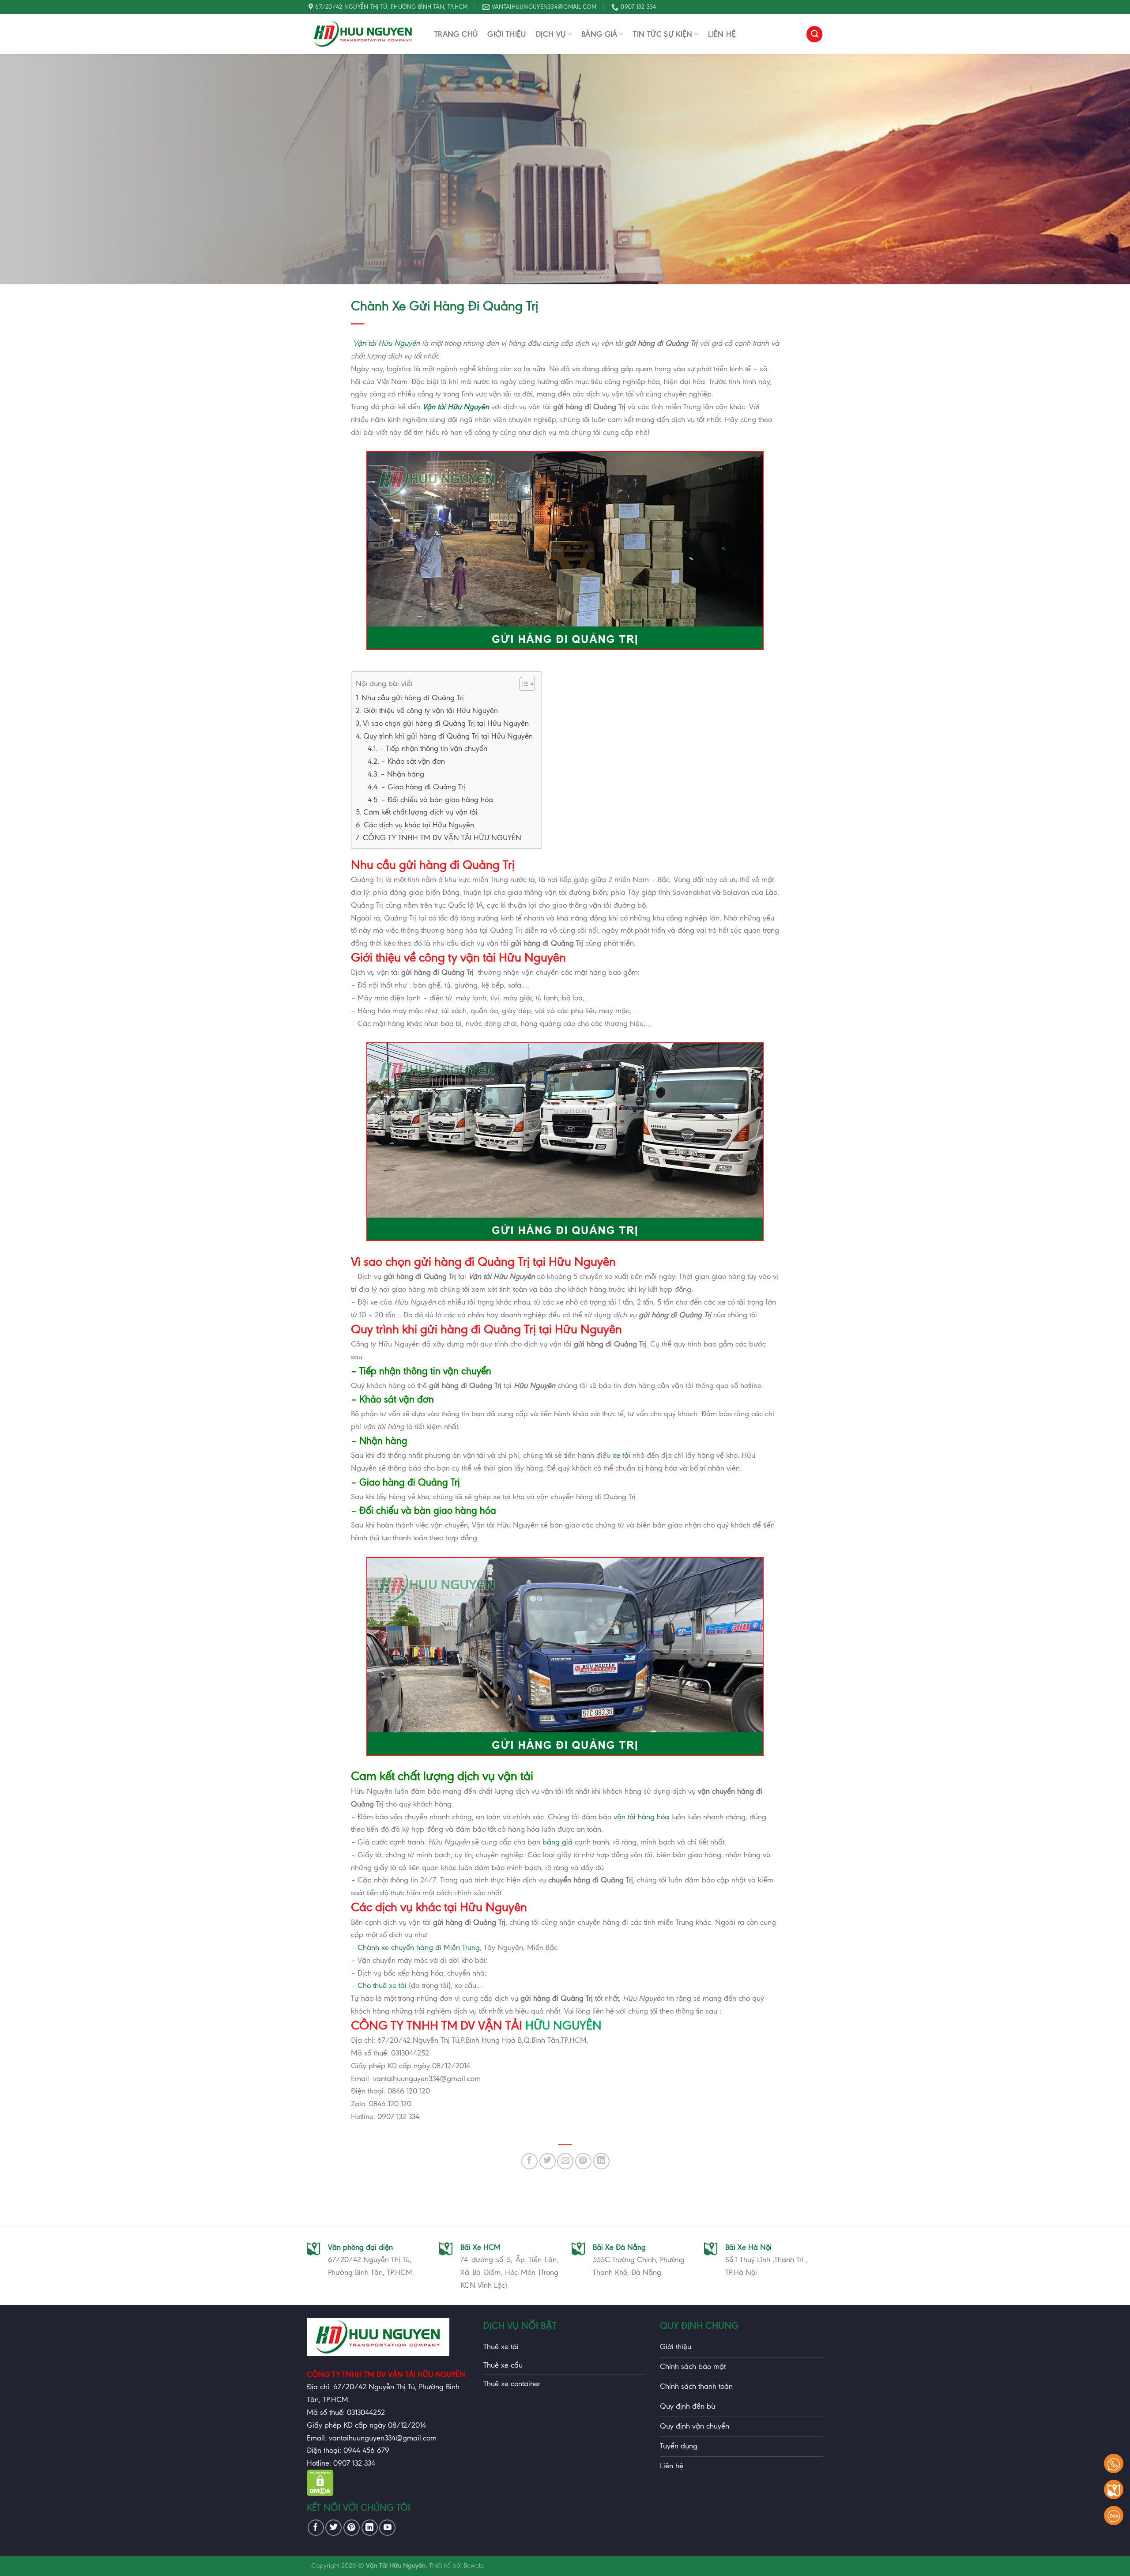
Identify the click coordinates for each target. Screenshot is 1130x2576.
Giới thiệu (507, 34)
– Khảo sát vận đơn (413, 761)
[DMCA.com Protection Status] (320, 2493)
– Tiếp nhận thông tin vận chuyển (433, 748)
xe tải (621, 1455)
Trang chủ (456, 34)
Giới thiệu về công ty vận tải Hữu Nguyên (431, 710)
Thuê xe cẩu (503, 2365)
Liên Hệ (722, 34)
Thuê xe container (512, 2384)
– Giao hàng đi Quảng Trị (423, 787)
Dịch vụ (551, 34)
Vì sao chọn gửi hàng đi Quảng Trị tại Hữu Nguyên (446, 723)
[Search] (814, 34)
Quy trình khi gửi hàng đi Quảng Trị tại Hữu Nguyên (448, 736)
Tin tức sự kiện (663, 34)
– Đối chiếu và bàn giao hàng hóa (437, 800)
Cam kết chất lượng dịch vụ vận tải (420, 812)
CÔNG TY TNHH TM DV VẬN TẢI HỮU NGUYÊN (442, 837)
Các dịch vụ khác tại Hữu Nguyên (419, 825)
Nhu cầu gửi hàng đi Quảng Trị (413, 698)
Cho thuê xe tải (382, 1985)
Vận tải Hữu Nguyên (386, 343)
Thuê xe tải (501, 2346)
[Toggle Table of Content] (523, 684)
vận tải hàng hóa (641, 1817)
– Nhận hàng (402, 774)
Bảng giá (599, 34)
